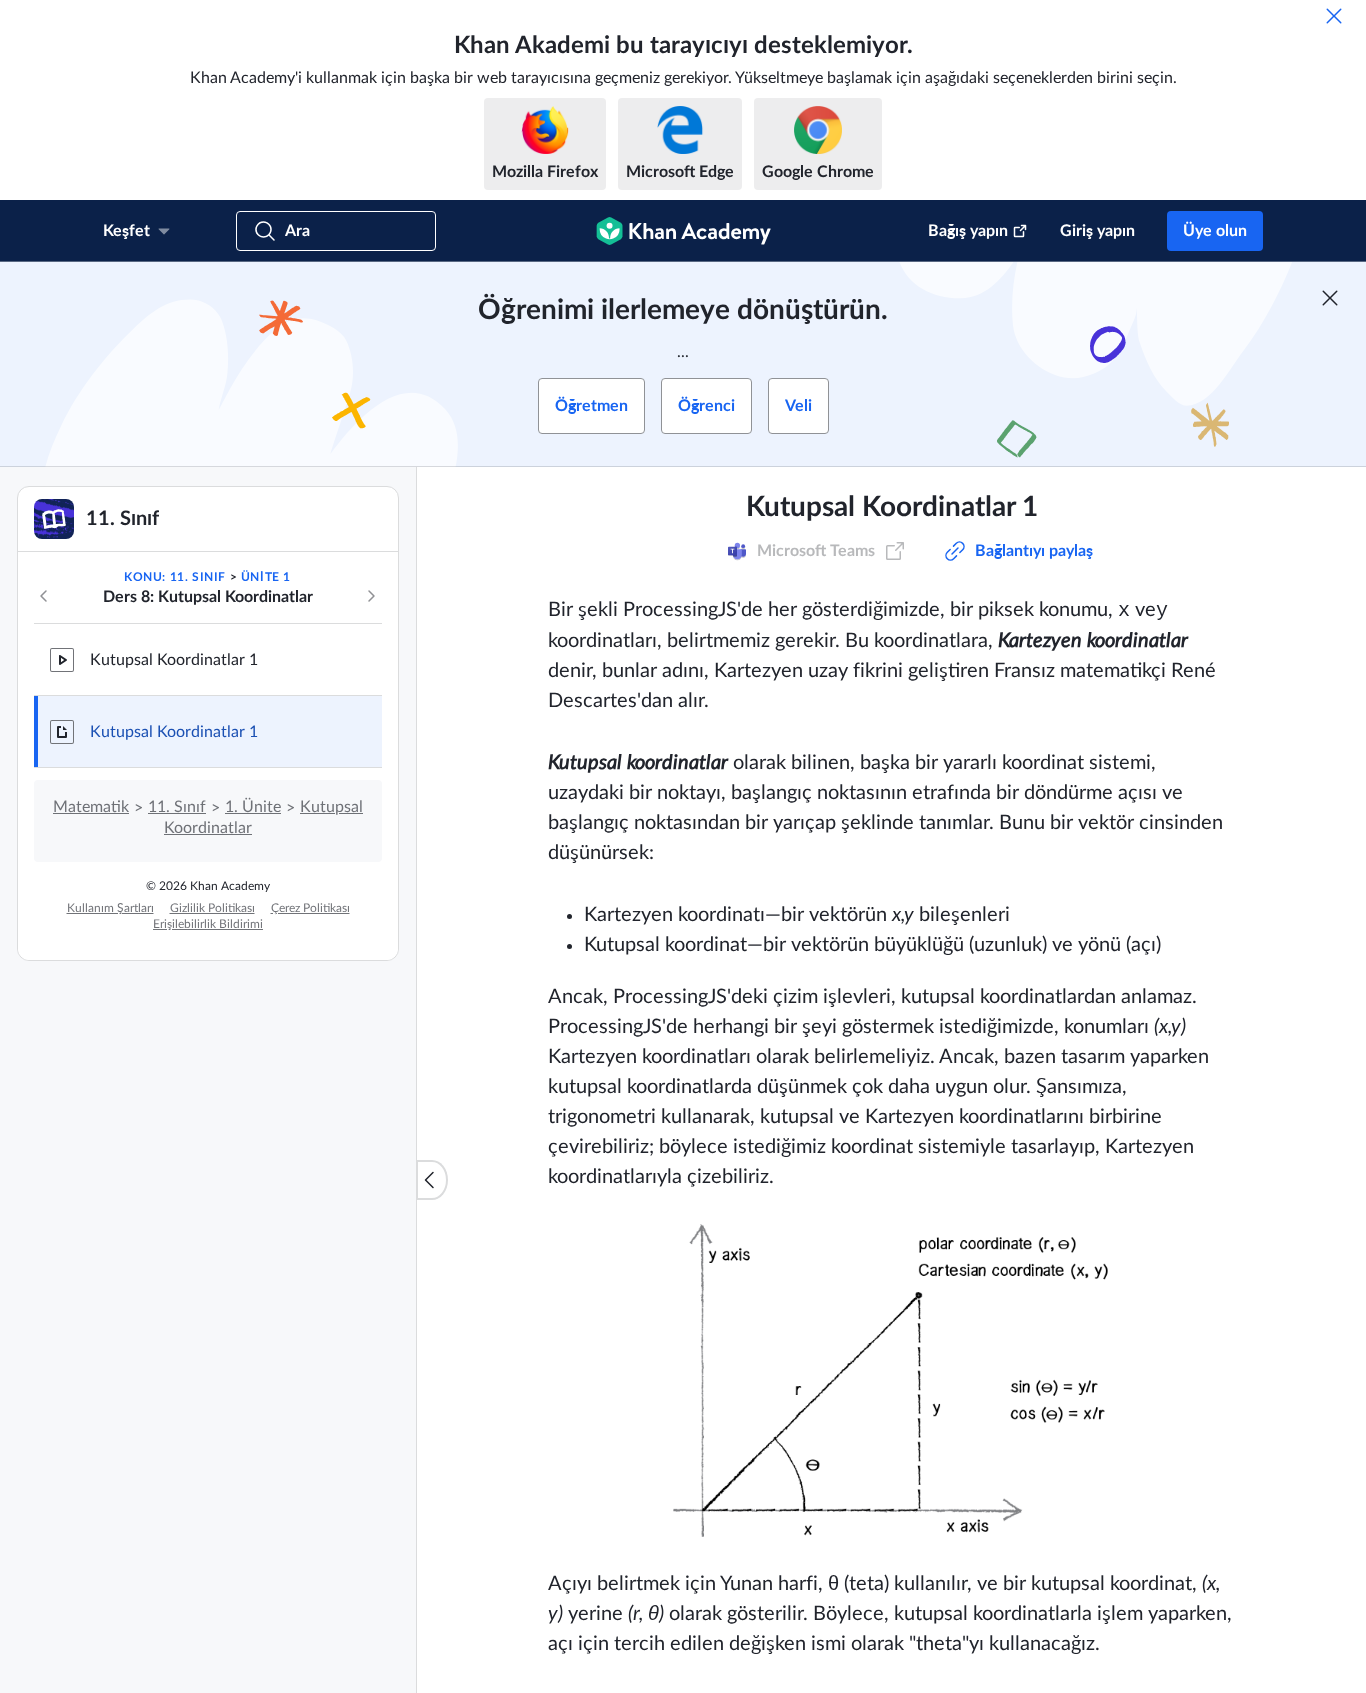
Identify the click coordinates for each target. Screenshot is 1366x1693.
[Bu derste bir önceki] (44, 596)
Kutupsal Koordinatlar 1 (174, 660)
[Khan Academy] (683, 231)
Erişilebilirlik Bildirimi (208, 924)
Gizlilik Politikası (212, 908)
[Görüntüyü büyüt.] (892, 1380)
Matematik (91, 807)
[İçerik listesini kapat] (432, 1180)
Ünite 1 (266, 577)
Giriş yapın (1097, 231)
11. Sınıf (177, 807)
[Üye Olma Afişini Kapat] (1330, 298)
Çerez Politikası (310, 908)
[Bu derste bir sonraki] (371, 596)
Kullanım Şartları (110, 908)
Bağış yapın (968, 231)
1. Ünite (253, 807)
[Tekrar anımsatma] (1334, 16)
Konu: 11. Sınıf (175, 577)
